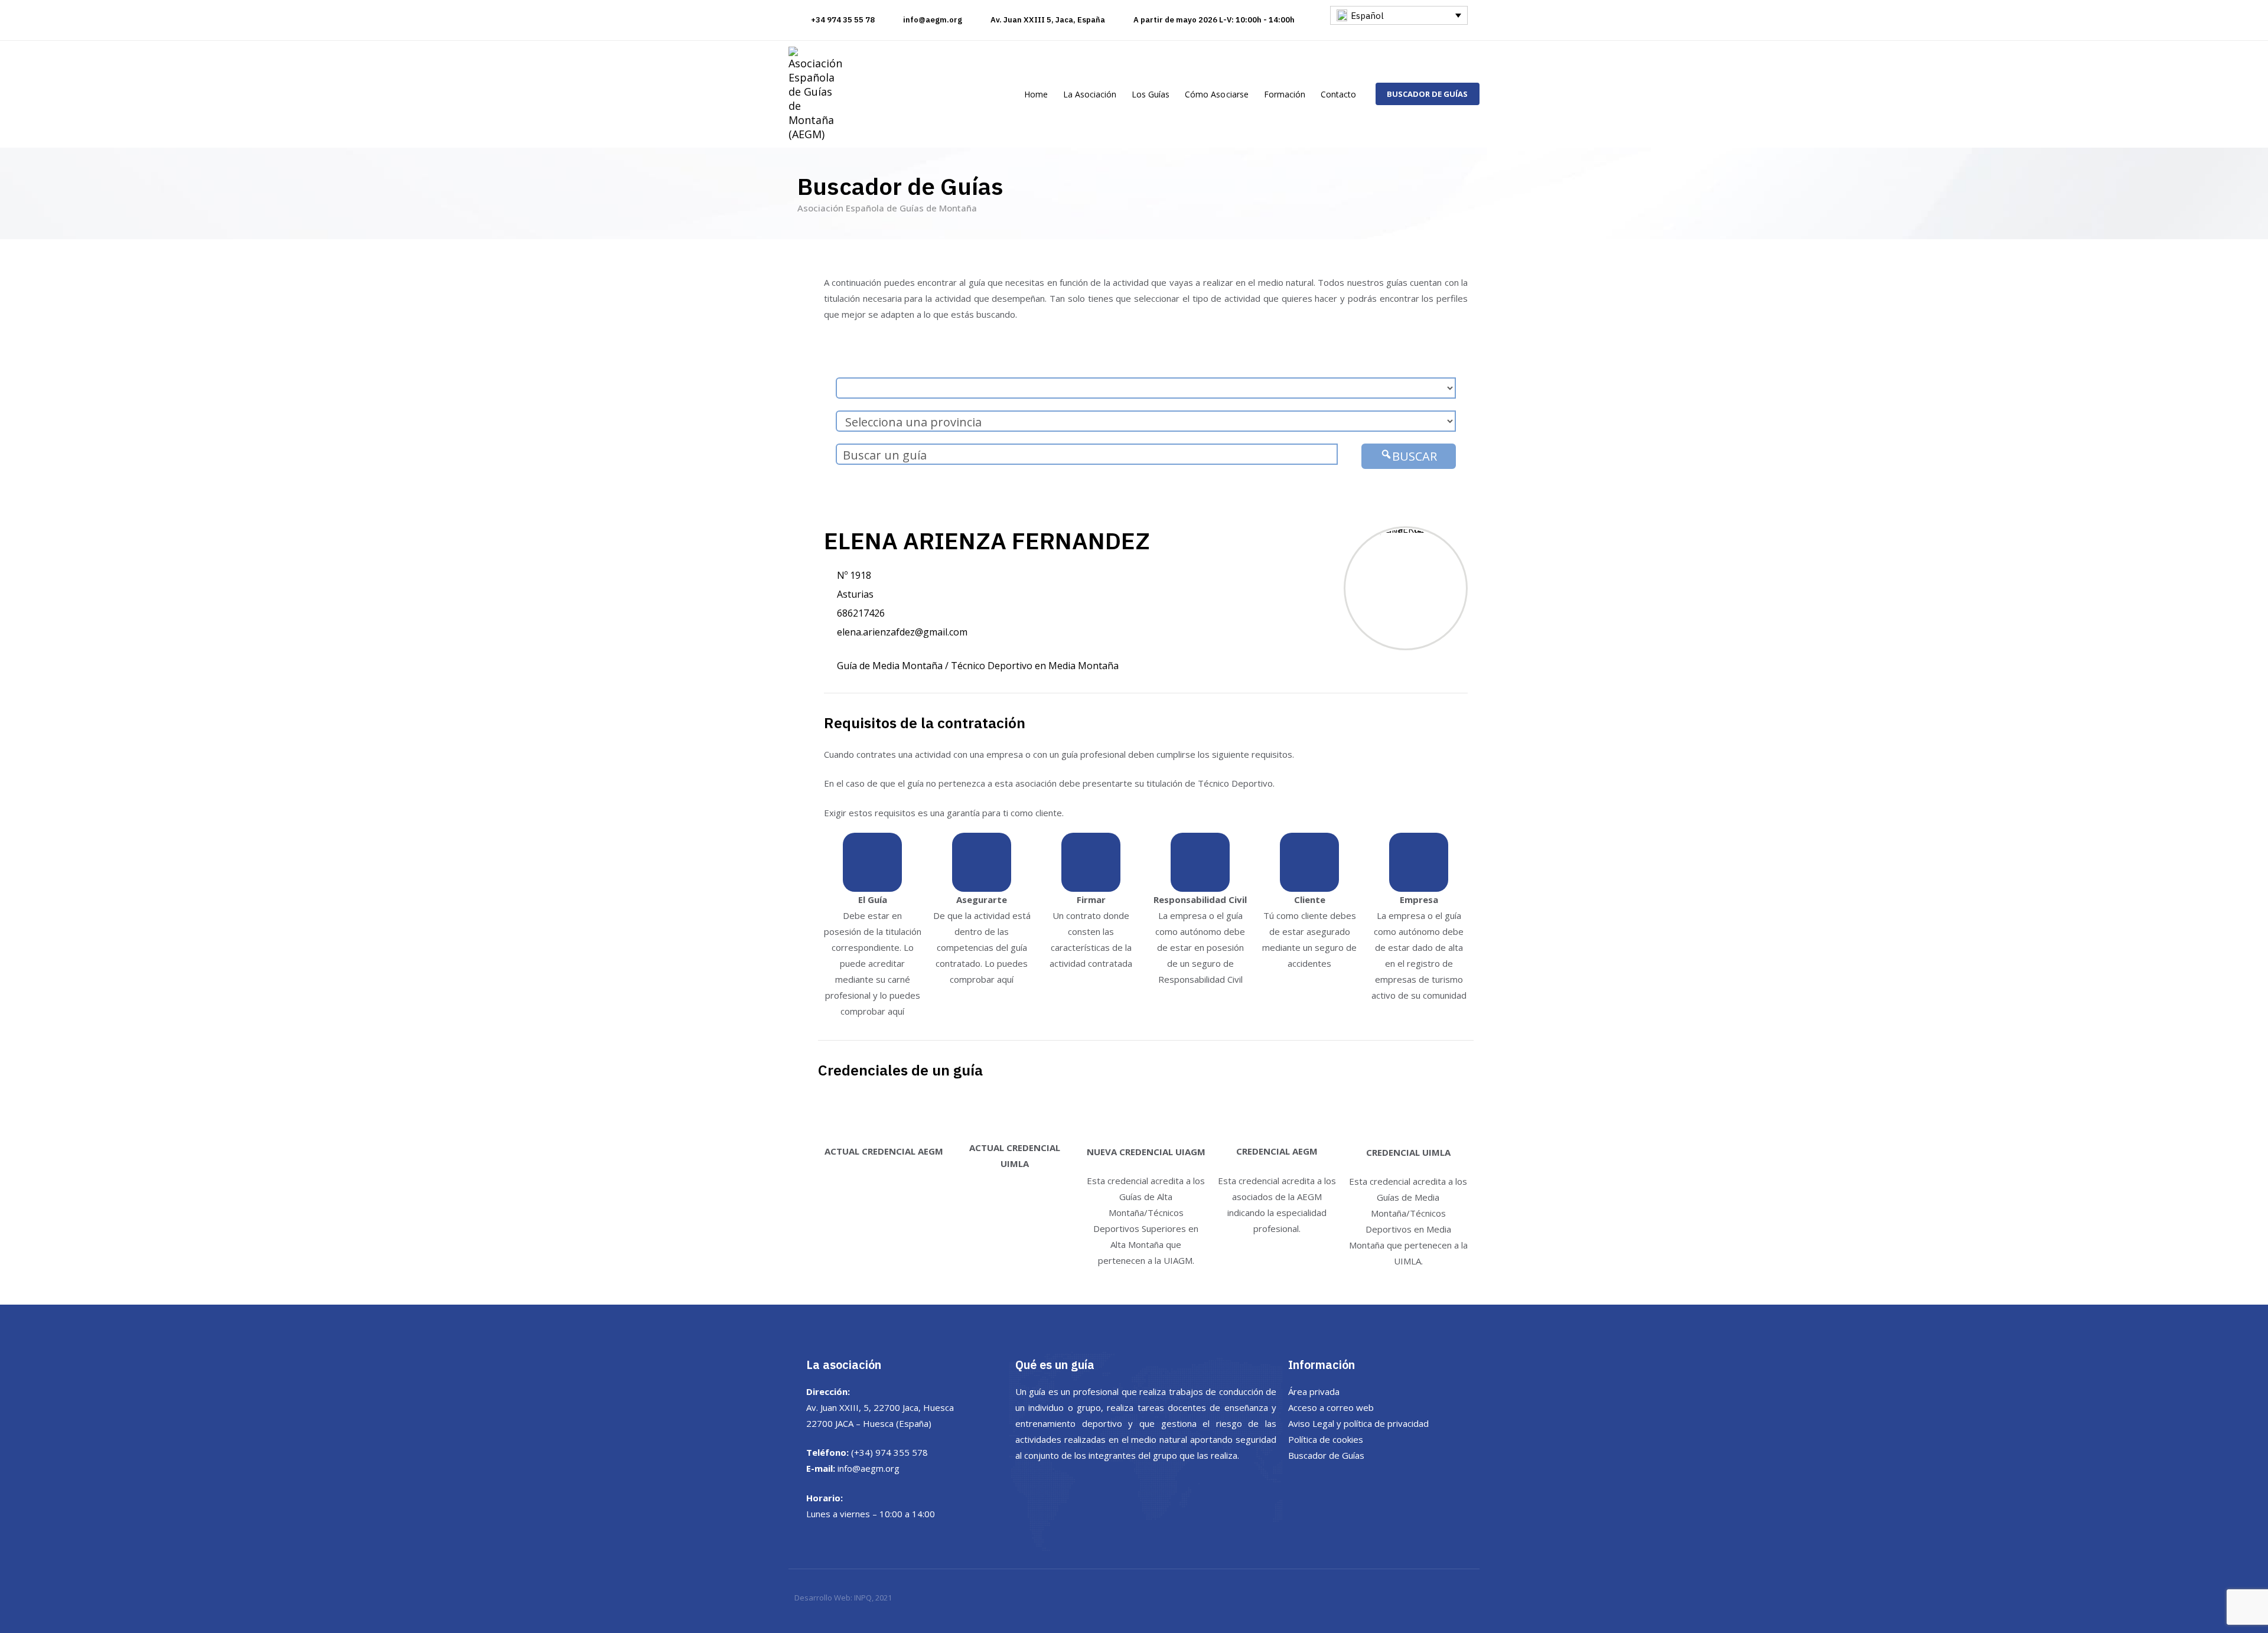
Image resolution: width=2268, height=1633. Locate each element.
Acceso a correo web (1331, 1407)
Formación (1285, 94)
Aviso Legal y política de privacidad (1358, 1423)
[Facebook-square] (1426, 30)
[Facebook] (1326, 1482)
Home (1036, 94)
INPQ (863, 1598)
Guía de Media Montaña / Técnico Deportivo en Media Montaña (978, 666)
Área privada (1314, 1391)
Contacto (1338, 94)
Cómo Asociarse (1216, 94)
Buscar (1415, 456)
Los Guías (1151, 94)
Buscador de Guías (1326, 1455)
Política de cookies (1326, 1439)
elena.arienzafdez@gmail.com (902, 632)
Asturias (855, 594)
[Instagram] (1448, 30)
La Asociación (1090, 94)
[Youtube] (1469, 30)
